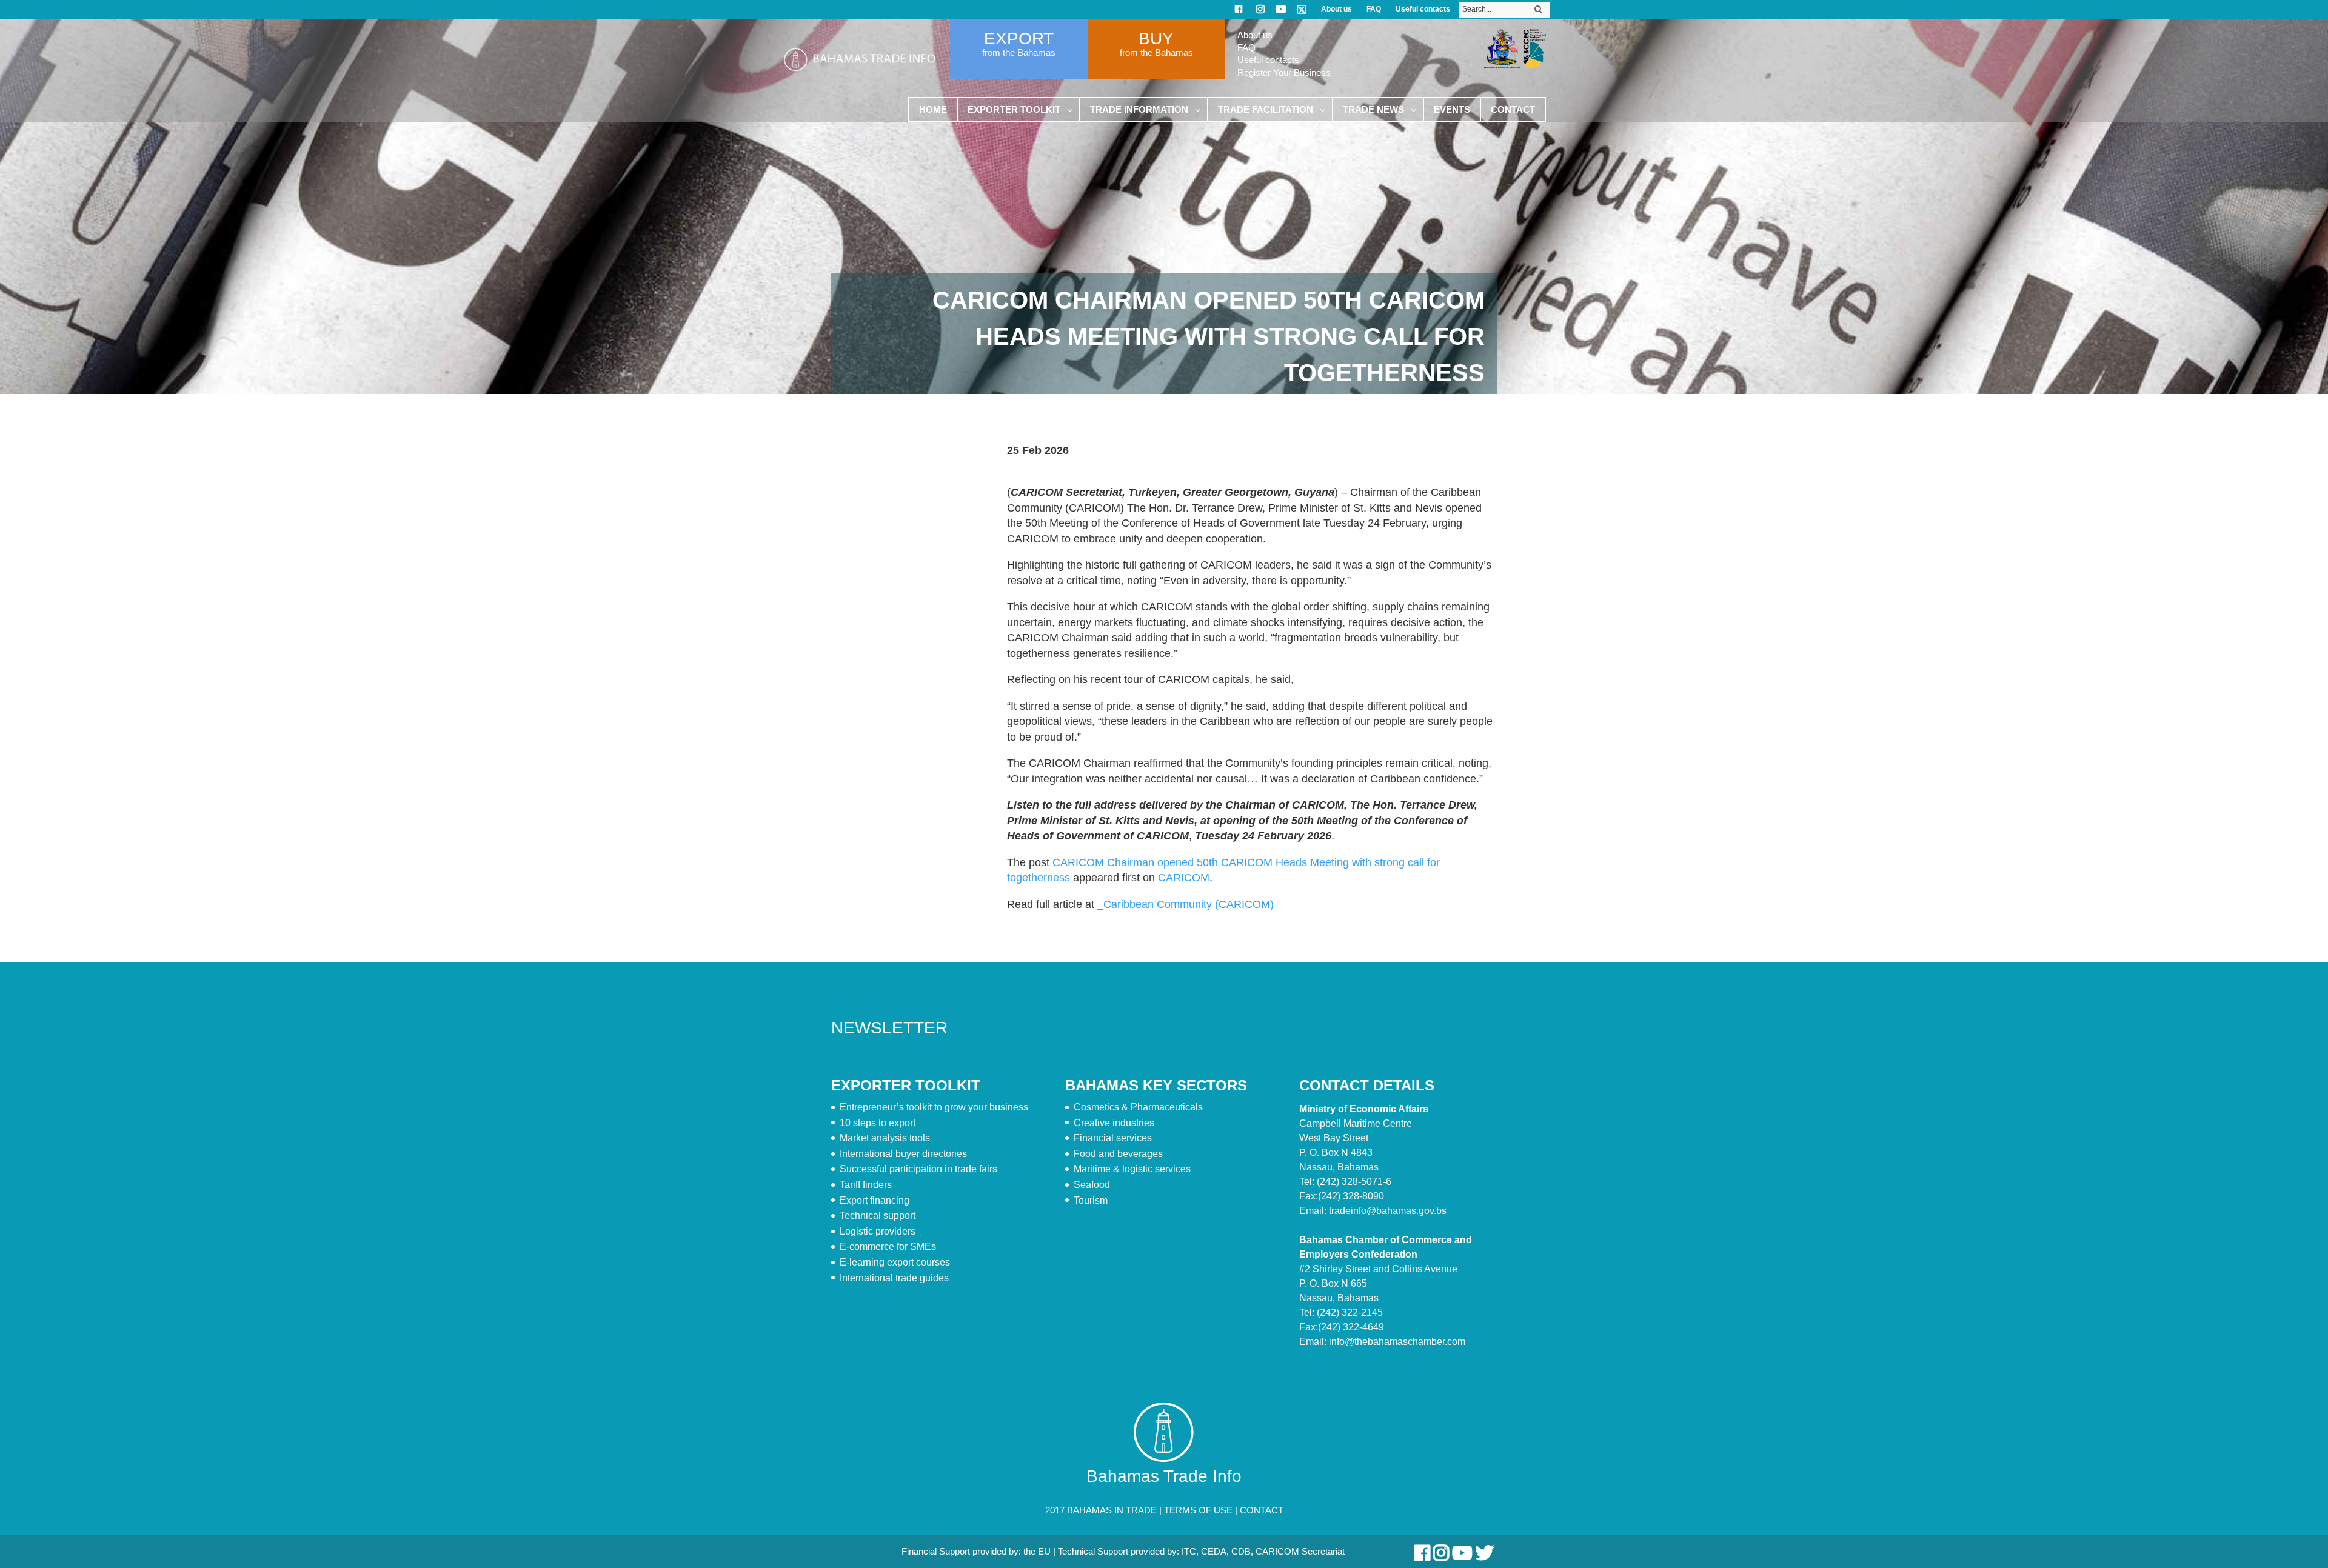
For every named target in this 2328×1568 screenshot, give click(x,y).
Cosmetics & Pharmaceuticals (1138, 1107)
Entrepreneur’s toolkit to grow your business (934, 1107)
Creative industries (1114, 1123)
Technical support (878, 1216)
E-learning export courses (895, 1262)
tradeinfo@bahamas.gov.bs (1388, 1211)
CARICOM (1184, 878)
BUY (1156, 38)
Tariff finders (866, 1185)
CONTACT (1262, 1510)
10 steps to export (878, 1123)
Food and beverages (1118, 1154)
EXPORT (1019, 38)
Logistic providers (878, 1231)
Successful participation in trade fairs (918, 1169)
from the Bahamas (1019, 52)
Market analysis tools (885, 1138)
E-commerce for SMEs (888, 1246)
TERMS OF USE (1198, 1510)
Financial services (1113, 1138)
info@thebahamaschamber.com (1397, 1342)
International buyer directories (903, 1154)
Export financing (875, 1200)
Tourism (1091, 1200)
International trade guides (894, 1278)
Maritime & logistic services (1132, 1169)
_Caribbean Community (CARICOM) (1186, 904)
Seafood (1092, 1185)
